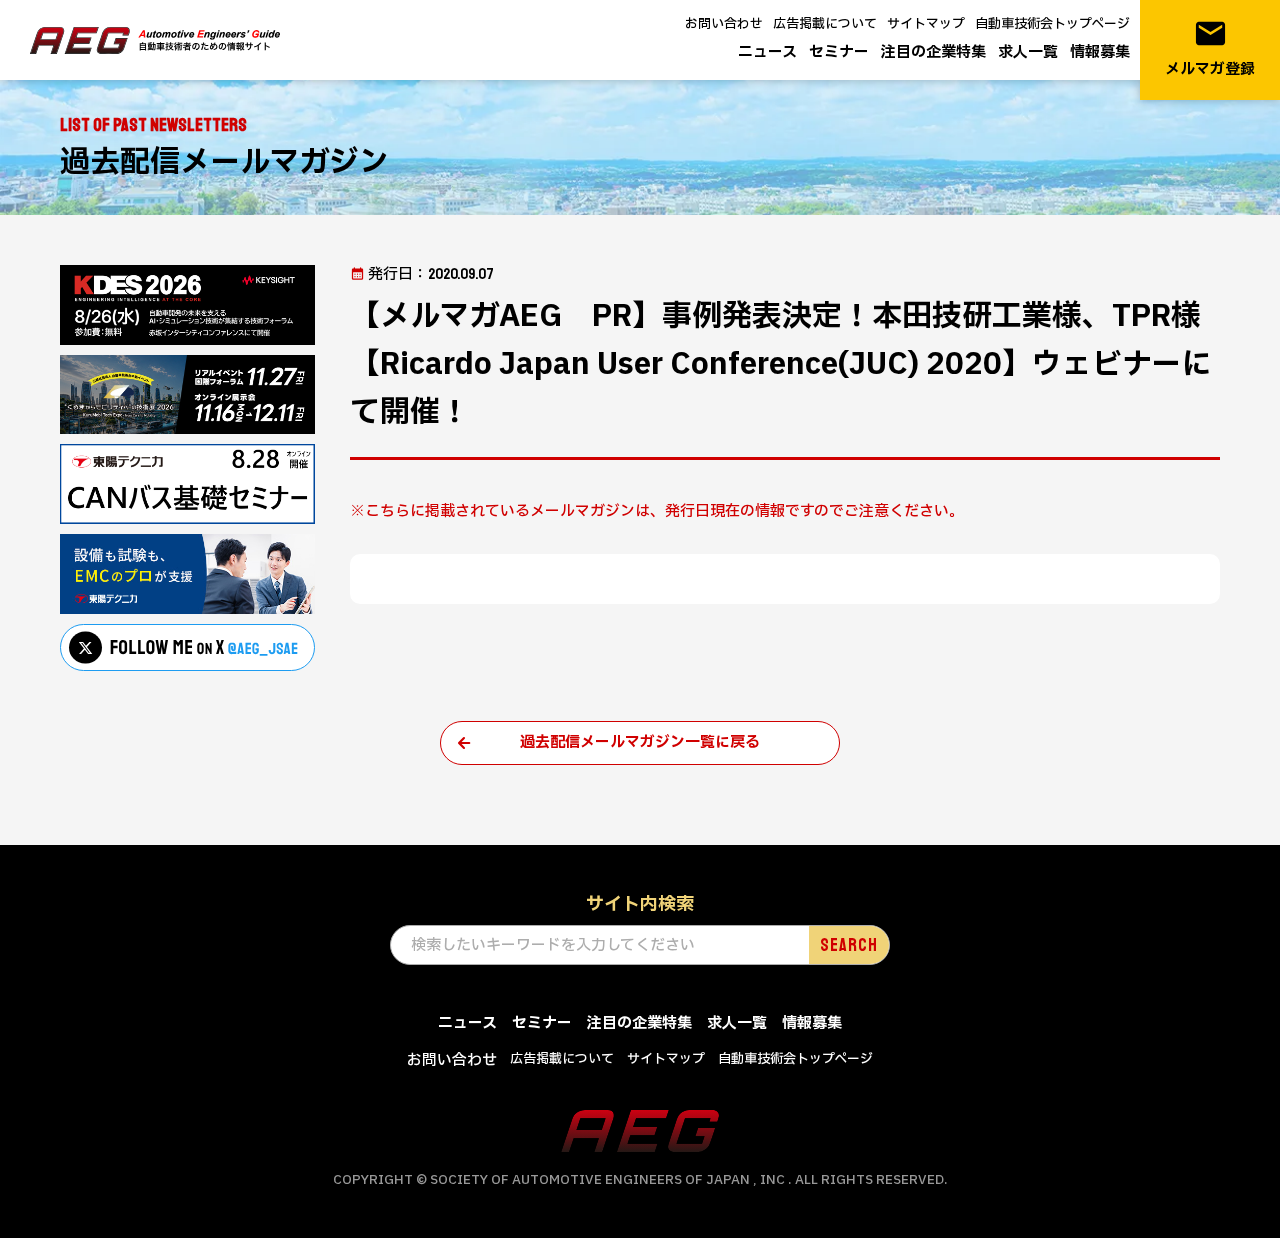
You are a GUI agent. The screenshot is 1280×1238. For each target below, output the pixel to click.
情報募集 (1100, 52)
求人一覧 (1028, 52)
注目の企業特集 (933, 52)
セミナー (839, 52)
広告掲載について (825, 24)
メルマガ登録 (1210, 48)
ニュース (767, 52)
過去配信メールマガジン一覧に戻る (640, 742)
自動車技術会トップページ (1052, 24)
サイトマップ (926, 24)
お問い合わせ (724, 24)
